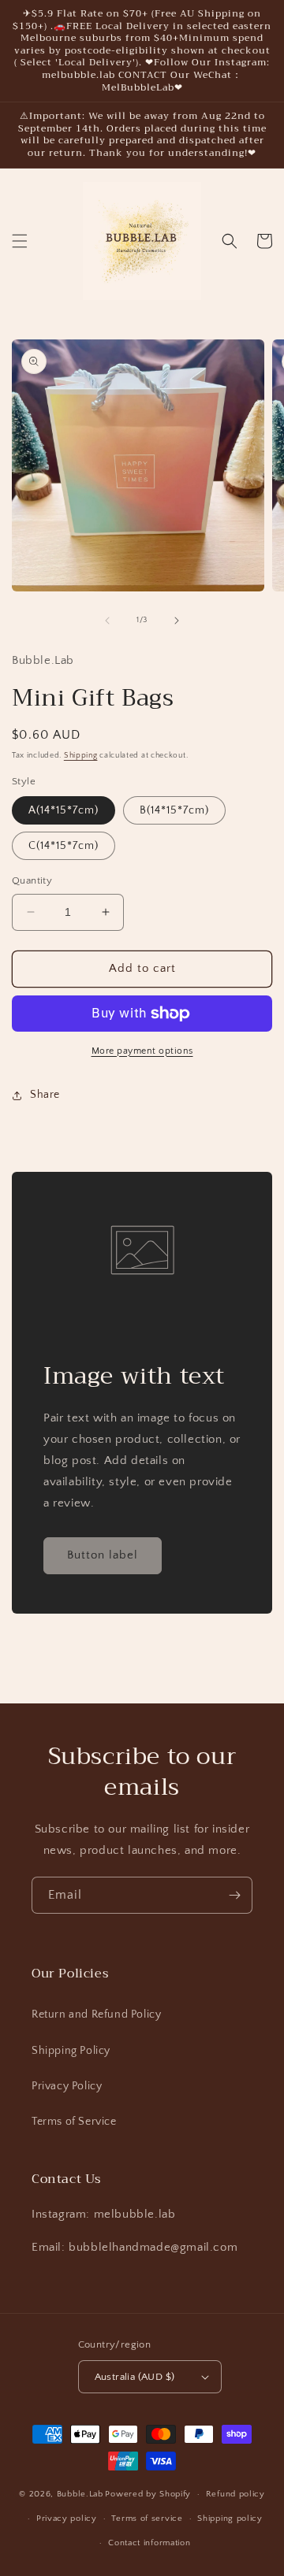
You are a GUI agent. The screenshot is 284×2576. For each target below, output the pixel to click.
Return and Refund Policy (96, 2014)
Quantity (32, 880)
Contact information (149, 2543)
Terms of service (147, 2519)
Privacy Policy (67, 2086)
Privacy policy (67, 2519)
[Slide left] (107, 621)
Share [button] (45, 1095)
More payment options (142, 1051)
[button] (20, 241)
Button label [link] (103, 1555)
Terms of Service (74, 2122)
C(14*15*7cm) (64, 846)
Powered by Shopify (148, 2494)
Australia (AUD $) (135, 2377)
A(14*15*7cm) (64, 810)
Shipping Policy (71, 2051)
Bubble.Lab (80, 2494)
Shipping (81, 756)
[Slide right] (177, 621)
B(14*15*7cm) (174, 810)
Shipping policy (230, 2519)
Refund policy (235, 2494)
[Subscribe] (234, 1895)
